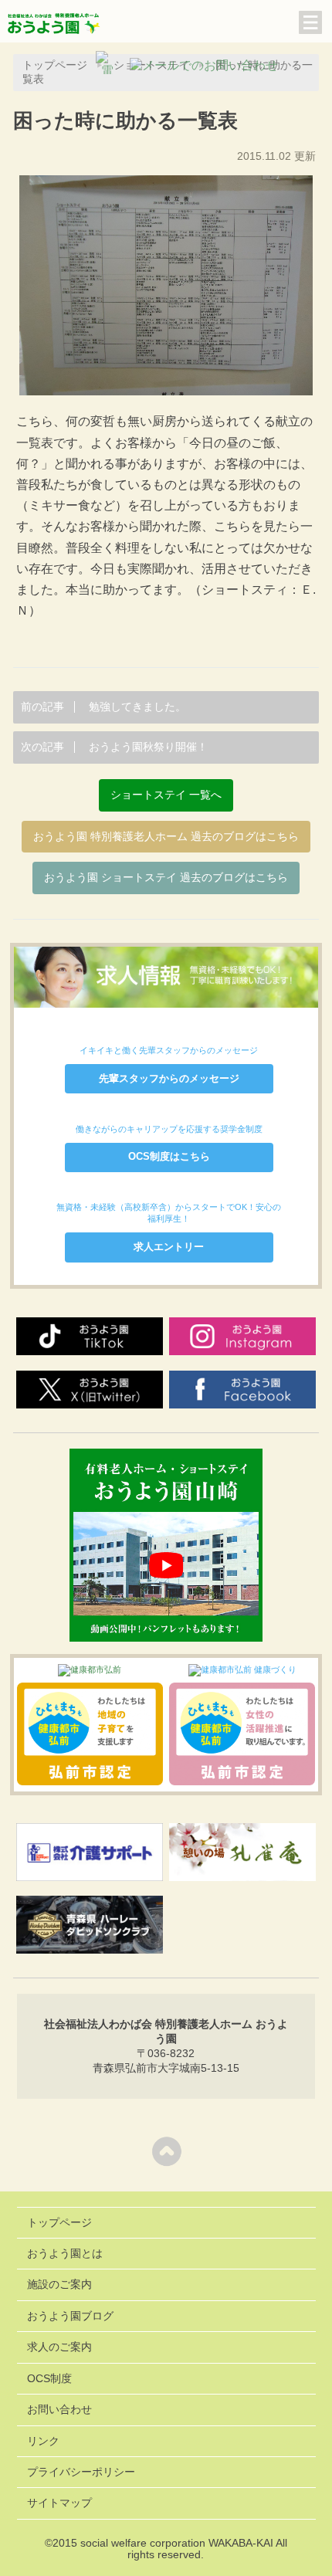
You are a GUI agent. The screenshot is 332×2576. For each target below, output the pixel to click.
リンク (43, 2441)
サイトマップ (59, 2503)
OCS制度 (49, 2379)
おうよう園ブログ (70, 2316)
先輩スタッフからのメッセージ (169, 1078)
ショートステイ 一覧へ (166, 795)
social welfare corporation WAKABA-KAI (177, 2543)
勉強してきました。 (103, 707)
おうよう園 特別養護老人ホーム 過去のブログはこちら (166, 837)
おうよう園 (54, 25)
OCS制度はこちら (169, 1156)
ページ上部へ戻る (166, 2151)
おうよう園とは (65, 2254)
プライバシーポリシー (81, 2472)
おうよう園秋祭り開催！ (114, 747)
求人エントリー (169, 1247)
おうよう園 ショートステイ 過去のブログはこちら (166, 878)
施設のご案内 (59, 2285)
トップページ (59, 2223)
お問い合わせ (59, 2410)
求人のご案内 (59, 2347)
